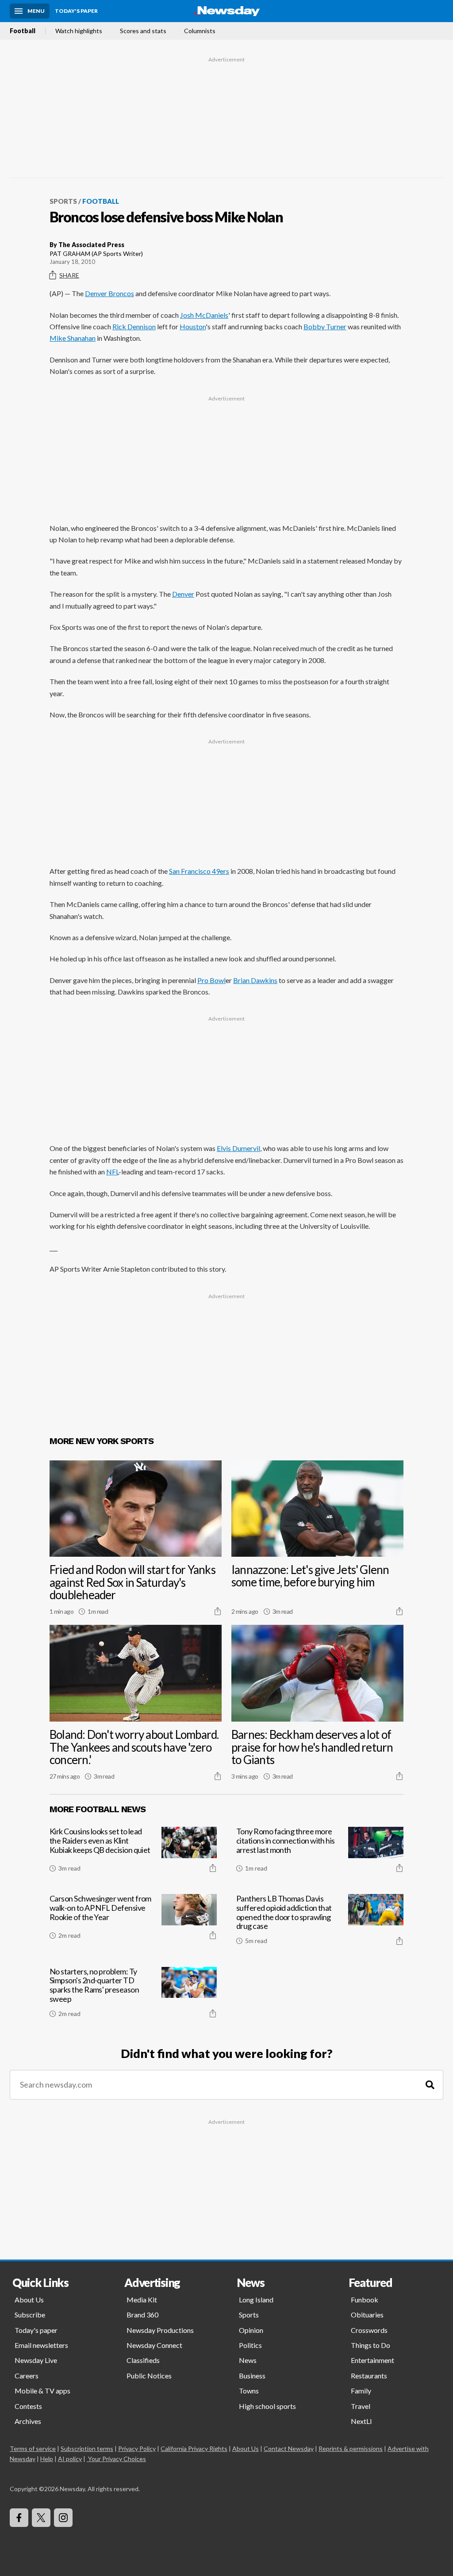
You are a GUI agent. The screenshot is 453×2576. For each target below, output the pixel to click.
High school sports (267, 2406)
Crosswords (369, 2330)
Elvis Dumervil (238, 1148)
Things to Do (370, 2345)
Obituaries (367, 2315)
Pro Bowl (211, 980)
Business (252, 2376)
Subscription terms (87, 2448)
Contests (28, 2406)
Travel (361, 2406)
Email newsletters (41, 2345)
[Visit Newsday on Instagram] (63, 2518)
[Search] (430, 2085)
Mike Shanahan (73, 338)
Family (361, 2391)
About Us (29, 2300)
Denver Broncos (109, 293)
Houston (193, 326)
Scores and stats (143, 31)
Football (23, 31)
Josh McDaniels (204, 315)
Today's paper (36, 2330)
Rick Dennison (134, 326)
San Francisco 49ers (199, 871)
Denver (183, 594)
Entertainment (372, 2360)
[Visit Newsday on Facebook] (19, 2518)
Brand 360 (142, 2315)
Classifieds (143, 2360)
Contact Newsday (289, 2448)
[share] (218, 1611)
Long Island (256, 2300)
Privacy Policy (137, 2448)
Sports (63, 201)
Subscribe (30, 2315)
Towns (249, 2391)
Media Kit (142, 2300)
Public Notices (149, 2376)
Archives (28, 2421)
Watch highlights (79, 31)
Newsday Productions (160, 2330)
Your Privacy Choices (117, 2459)
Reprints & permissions (351, 2448)
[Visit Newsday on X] (41, 2518)
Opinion (251, 2330)
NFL (112, 1172)
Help (47, 2459)
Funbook (365, 2300)
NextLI (361, 2421)
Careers (27, 2376)
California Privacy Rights (194, 2448)
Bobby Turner (325, 326)
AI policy (70, 2459)
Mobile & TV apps (42, 2391)
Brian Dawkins (255, 980)
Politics (250, 2345)
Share (69, 275)
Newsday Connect (154, 2345)
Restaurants (369, 2376)
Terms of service (33, 2448)
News (248, 2360)
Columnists (200, 31)
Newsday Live (36, 2360)
